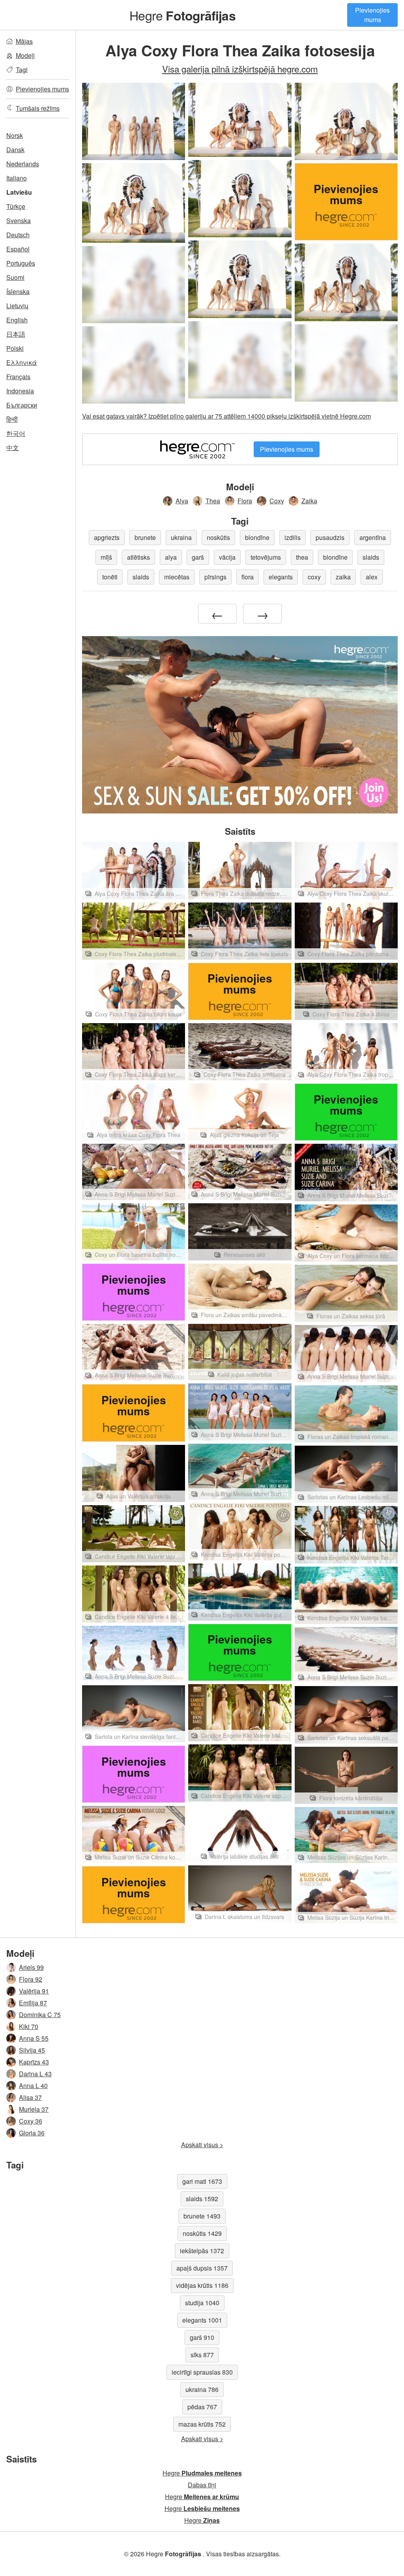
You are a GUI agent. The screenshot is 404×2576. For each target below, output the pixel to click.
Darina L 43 (35, 2074)
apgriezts (107, 537)
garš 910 (202, 2337)
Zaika (309, 501)
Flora (245, 501)
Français (18, 377)
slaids (371, 557)
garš (198, 557)
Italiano (17, 178)
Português (21, 263)
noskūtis (218, 537)
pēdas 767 (202, 2407)
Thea (213, 501)
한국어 (16, 433)
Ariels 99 (31, 1967)
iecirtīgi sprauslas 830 (202, 2372)
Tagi (22, 70)
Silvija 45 (32, 2050)
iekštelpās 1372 (202, 2251)
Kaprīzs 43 (34, 2062)
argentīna (373, 537)
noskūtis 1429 (202, 2233)
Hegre (182, 15)
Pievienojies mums (372, 15)
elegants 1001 (202, 2320)
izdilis (293, 537)
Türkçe (16, 206)
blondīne (257, 537)
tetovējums (266, 557)
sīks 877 (202, 2355)
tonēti (110, 577)
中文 (13, 448)
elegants (281, 577)
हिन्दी (12, 419)
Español (18, 249)
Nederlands (23, 164)
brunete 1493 (202, 2216)
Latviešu (19, 192)
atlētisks (138, 557)
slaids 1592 (202, 2199)
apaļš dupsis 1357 (202, 2268)
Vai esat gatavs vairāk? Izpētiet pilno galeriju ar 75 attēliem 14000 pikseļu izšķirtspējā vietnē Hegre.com (226, 416)
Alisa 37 (30, 2097)
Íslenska (18, 291)
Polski (15, 348)
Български (22, 405)
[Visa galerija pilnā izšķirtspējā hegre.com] (134, 285)
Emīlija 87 (33, 2003)
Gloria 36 (32, 2133)
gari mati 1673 (202, 2181)
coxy (314, 577)
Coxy (277, 501)
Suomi (15, 277)
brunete (145, 537)
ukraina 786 (202, 2389)
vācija (227, 557)
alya (171, 557)
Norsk (15, 135)
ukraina (181, 537)
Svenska (19, 221)
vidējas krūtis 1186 (202, 2285)
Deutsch (18, 235)
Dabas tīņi (202, 2485)
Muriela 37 (34, 2109)
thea (302, 557)
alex (372, 577)
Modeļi (25, 55)
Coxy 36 (31, 2121)
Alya (182, 501)
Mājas (24, 41)
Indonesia (20, 391)
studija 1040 (202, 2303)
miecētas (177, 577)
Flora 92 (31, 1979)
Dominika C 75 (40, 2015)
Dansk (15, 150)
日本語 (16, 334)
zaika (343, 577)
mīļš (106, 557)
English (17, 320)
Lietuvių (17, 306)
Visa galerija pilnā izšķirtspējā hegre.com (240, 69)
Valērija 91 (34, 1991)
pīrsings (215, 577)
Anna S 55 (34, 2038)
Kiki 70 (29, 2026)
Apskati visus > (202, 2145)
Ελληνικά (22, 362)
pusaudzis (330, 537)
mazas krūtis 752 (202, 2424)
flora (248, 577)
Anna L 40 (33, 2086)
